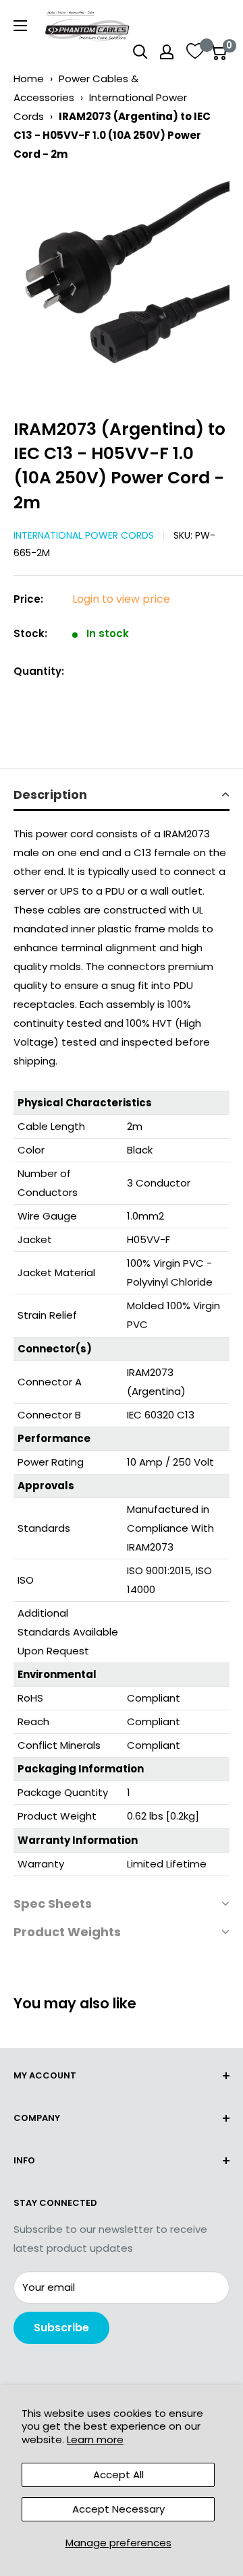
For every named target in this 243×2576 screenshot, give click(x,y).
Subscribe (61, 2328)
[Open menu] (20, 26)
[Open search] (140, 52)
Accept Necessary (118, 2509)
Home (29, 79)
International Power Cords (84, 535)
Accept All (118, 2475)
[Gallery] (122, 285)
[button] (122, 796)
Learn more (95, 2439)
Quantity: (39, 671)
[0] (218, 52)
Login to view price (121, 599)
